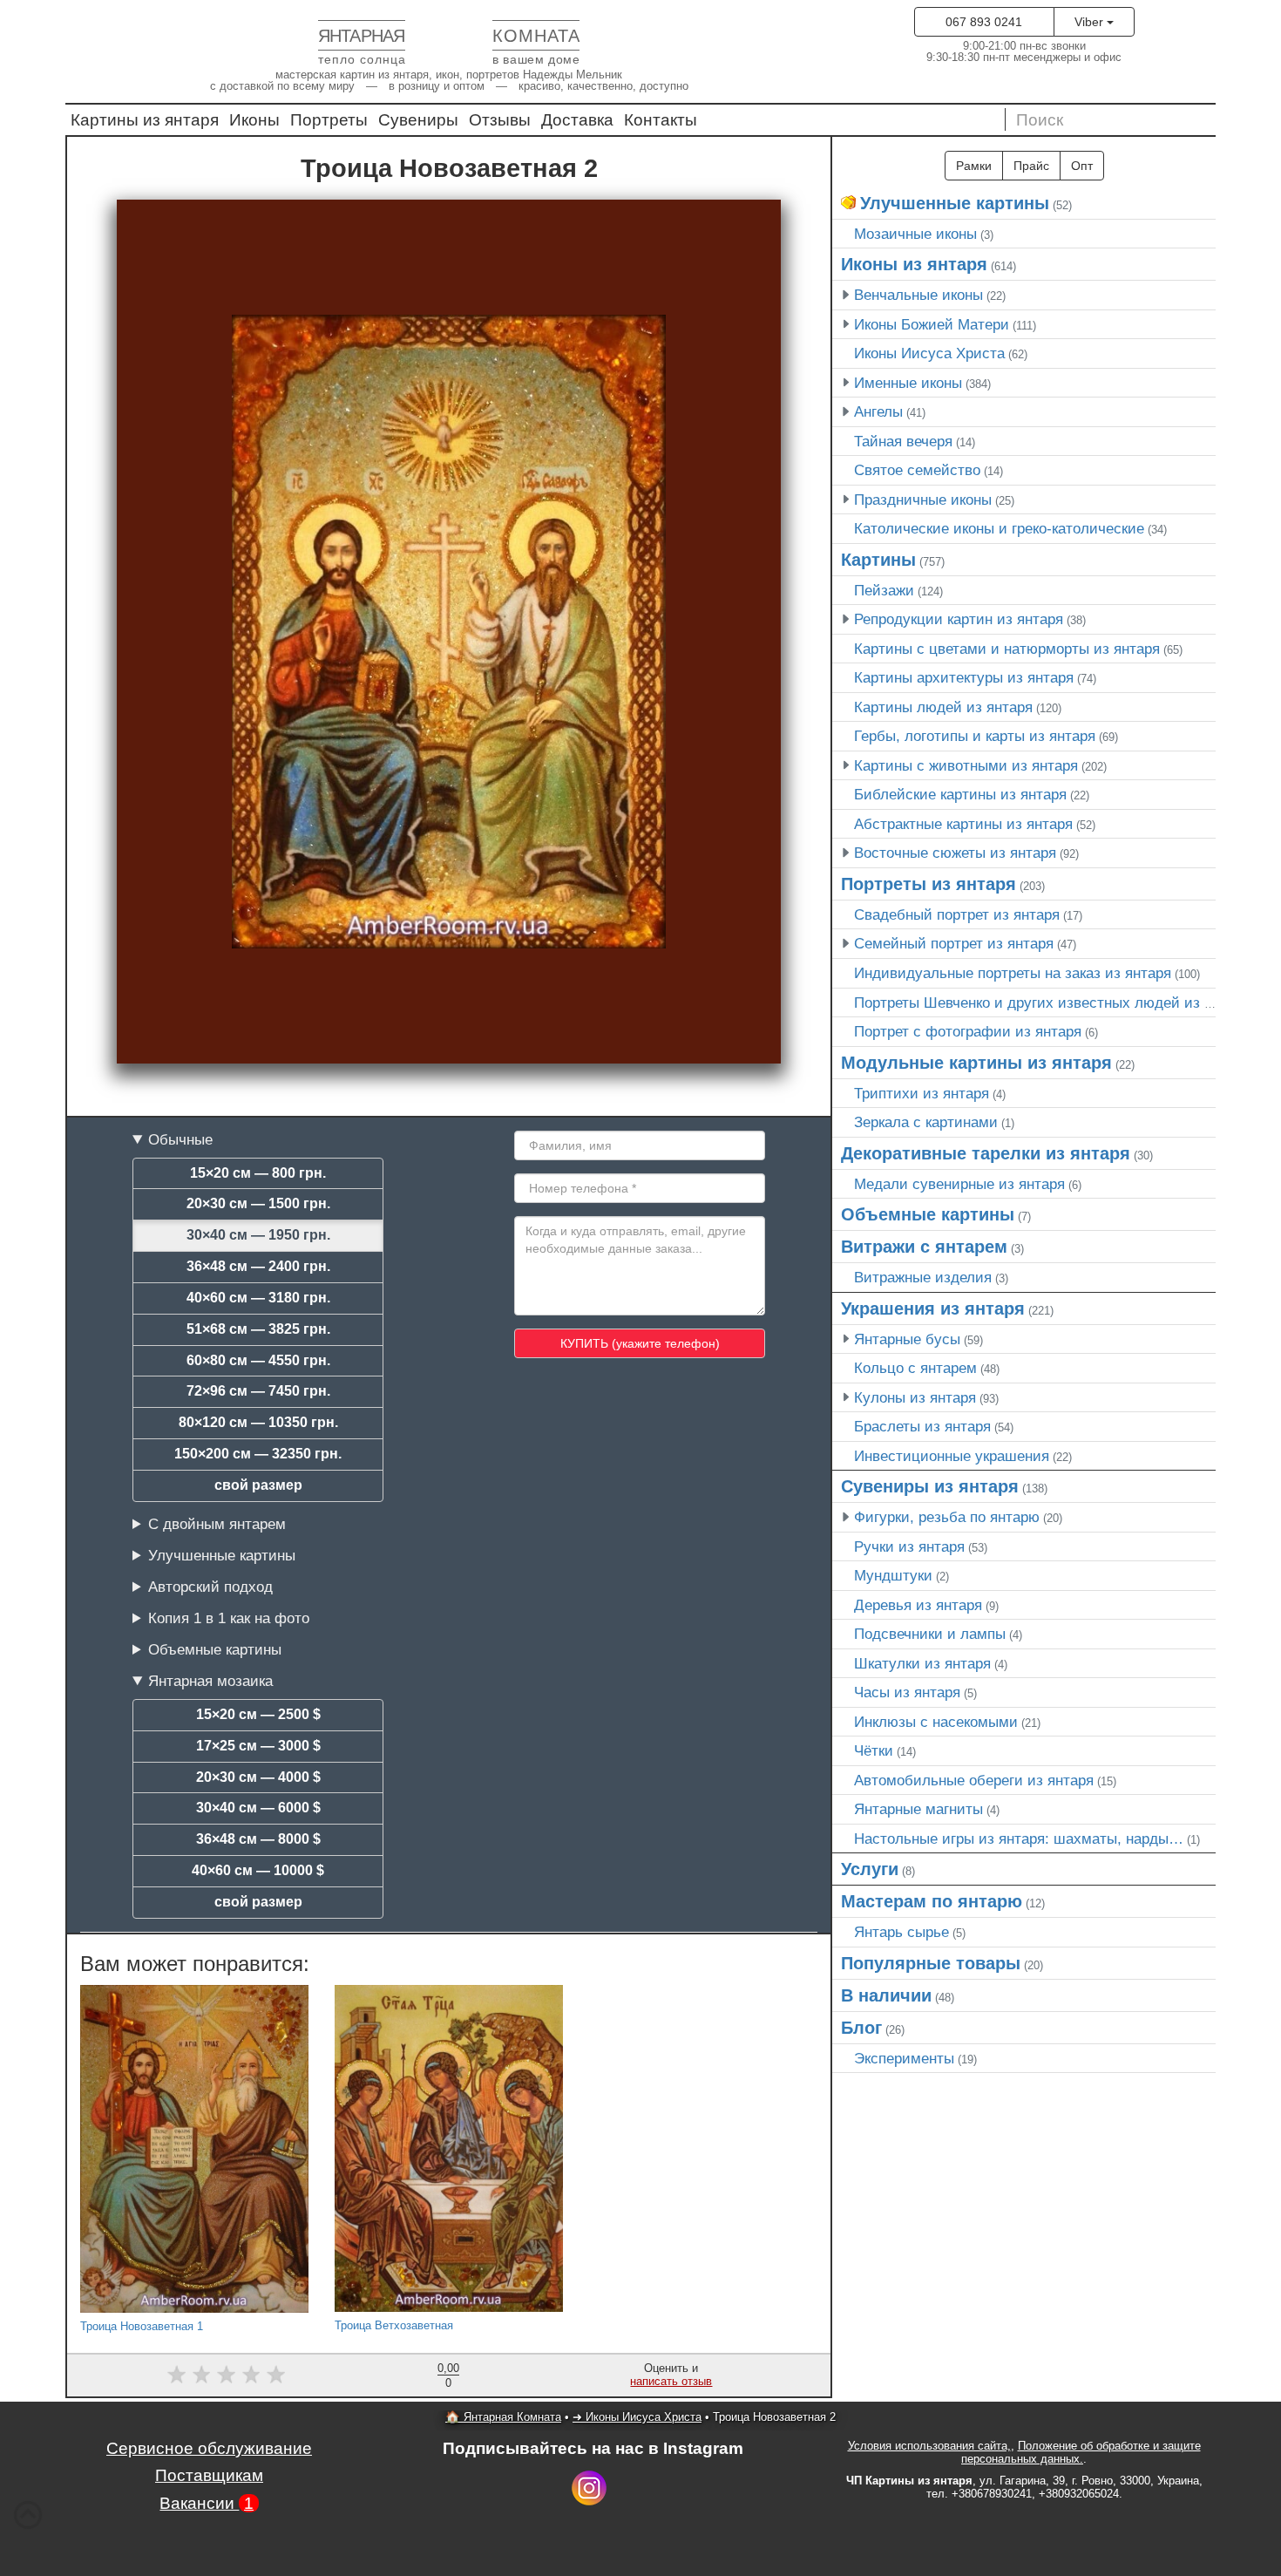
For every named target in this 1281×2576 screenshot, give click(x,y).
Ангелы (878, 411)
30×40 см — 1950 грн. (258, 1235)
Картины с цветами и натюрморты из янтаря (1007, 649)
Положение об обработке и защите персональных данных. (1081, 2452)
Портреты (329, 120)
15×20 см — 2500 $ (258, 1714)
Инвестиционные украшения (952, 1456)
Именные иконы (908, 383)
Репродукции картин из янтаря (959, 619)
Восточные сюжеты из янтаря (955, 853)
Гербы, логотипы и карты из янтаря (975, 736)
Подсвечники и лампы (930, 1634)
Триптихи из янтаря (922, 1093)
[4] (251, 2374)
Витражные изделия (923, 1277)
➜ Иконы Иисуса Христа (637, 2417)
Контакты (661, 120)
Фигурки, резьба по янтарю (947, 1517)
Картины (878, 560)
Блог (861, 2028)
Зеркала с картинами (926, 1122)
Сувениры (418, 120)
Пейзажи (884, 590)
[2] (202, 2374)
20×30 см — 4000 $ (258, 1777)
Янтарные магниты (918, 1809)
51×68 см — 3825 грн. (258, 1329)
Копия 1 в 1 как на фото (229, 1618)
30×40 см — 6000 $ (258, 1808)
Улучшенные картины (222, 1555)
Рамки (974, 166)
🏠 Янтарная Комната (503, 2417)
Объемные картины (215, 1649)
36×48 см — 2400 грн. (258, 1266)
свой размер (258, 1485)
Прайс (1031, 166)
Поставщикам (209, 2475)
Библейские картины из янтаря (960, 794)
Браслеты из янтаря (922, 1426)
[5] (276, 2374)
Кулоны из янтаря (915, 1397)
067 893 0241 (984, 22)
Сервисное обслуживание (209, 2448)
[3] (226, 2374)
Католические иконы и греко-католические (999, 528)
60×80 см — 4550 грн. (258, 1360)
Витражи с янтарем (924, 1247)
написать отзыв (671, 2381)
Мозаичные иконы (915, 234)
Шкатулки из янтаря (922, 1663)
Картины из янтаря (145, 120)
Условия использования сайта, (929, 2446)
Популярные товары (931, 1963)
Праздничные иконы (923, 500)
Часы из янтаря (907, 1692)
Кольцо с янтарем (915, 1368)
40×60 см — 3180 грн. (258, 1298)
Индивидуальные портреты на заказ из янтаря (1013, 973)
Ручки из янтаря (909, 1546)
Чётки (874, 1750)
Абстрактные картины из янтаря (963, 824)
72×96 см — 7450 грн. (258, 1391)
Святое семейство (917, 470)
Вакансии (207, 2503)
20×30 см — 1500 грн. (258, 1203)
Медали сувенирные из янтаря (959, 1184)
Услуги (870, 1869)
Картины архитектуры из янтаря (964, 677)
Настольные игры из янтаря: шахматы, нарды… (1019, 1839)
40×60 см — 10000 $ (258, 1870)
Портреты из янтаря (929, 884)
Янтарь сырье (901, 1932)
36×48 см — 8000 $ (258, 1839)
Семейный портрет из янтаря (954, 943)
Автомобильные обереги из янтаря (974, 1780)
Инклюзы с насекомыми (936, 1722)
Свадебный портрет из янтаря (957, 914)
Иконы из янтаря (914, 264)
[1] (176, 2374)
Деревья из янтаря (918, 1605)
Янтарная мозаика (210, 1681)
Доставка (577, 120)
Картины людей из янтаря (943, 707)
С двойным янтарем (217, 1524)
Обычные (180, 1139)
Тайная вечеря (903, 441)
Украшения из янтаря (933, 1308)
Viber (1091, 22)
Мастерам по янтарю (932, 1901)
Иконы (254, 120)
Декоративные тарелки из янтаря (986, 1153)
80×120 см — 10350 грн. (258, 1422)
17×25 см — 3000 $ (258, 1746)
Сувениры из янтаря (930, 1486)
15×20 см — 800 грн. (258, 1173)
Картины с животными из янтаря (966, 765)
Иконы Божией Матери (932, 324)
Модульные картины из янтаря (976, 1063)
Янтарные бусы (907, 1339)
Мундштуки (893, 1575)
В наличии (886, 1995)
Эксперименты (904, 2058)
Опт (1082, 166)
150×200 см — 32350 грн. (258, 1454)
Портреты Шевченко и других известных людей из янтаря (1052, 1003)
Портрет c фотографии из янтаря (968, 1031)
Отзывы (500, 120)
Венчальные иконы (918, 295)
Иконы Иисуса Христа (929, 353)
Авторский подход (210, 1587)
